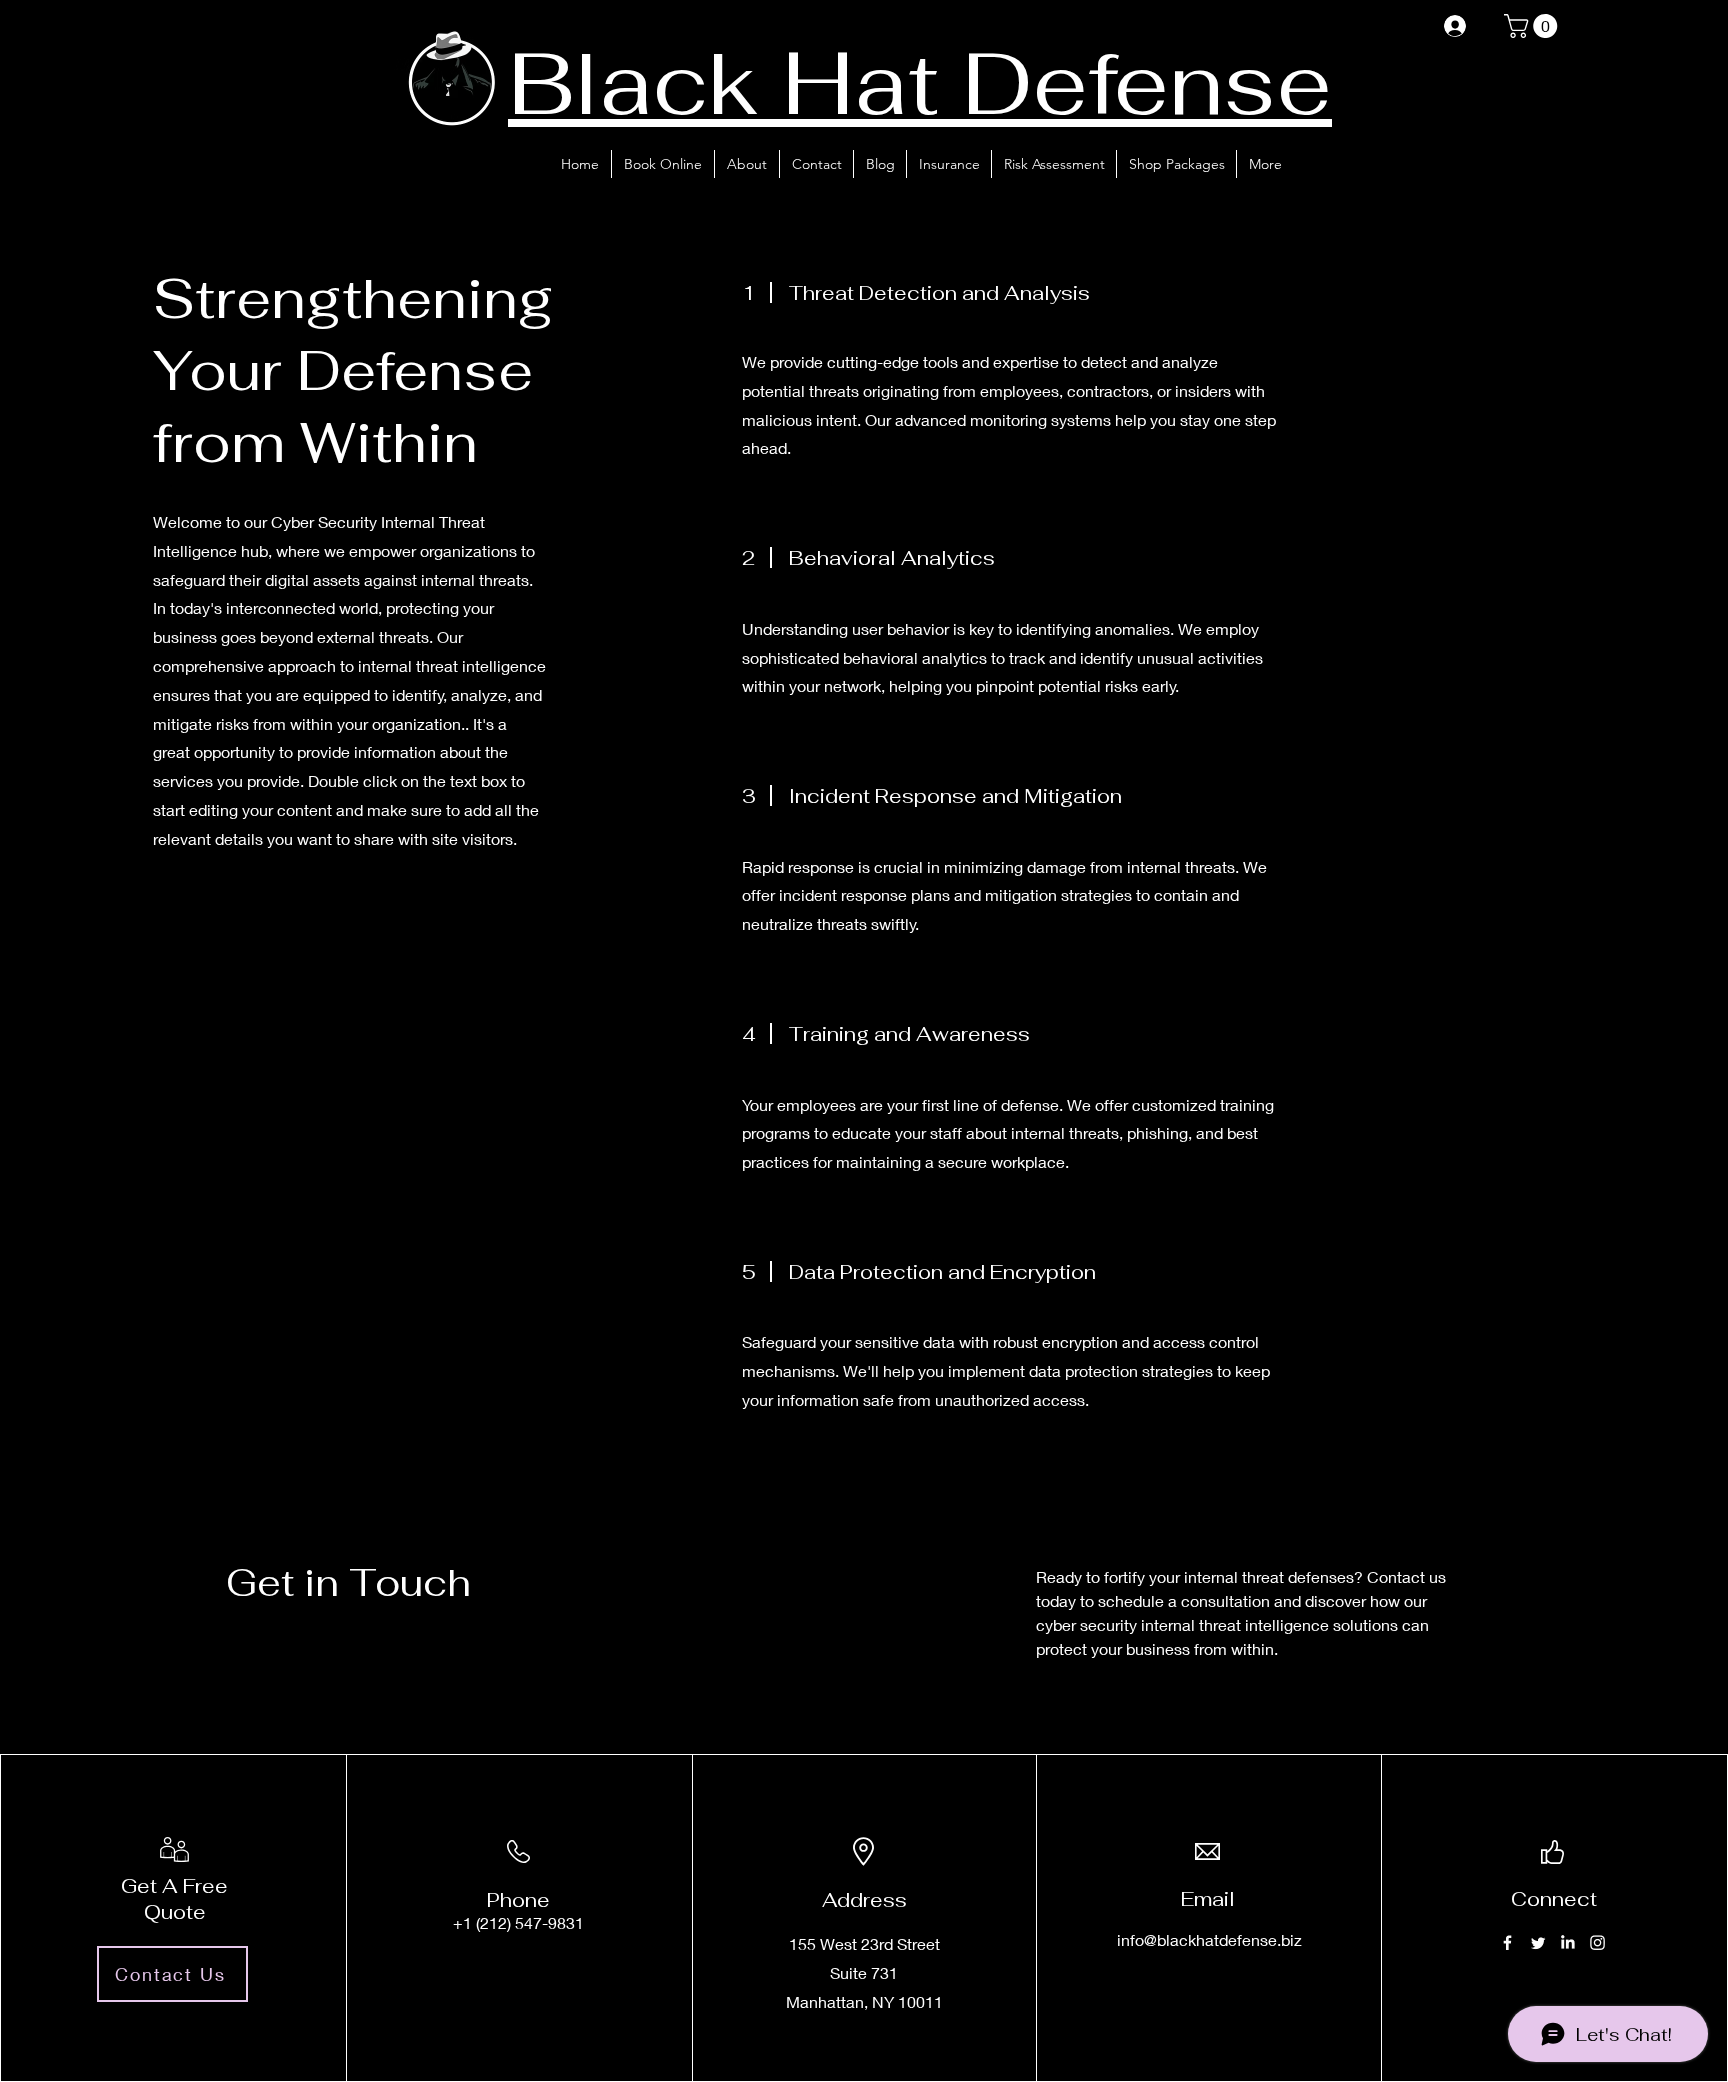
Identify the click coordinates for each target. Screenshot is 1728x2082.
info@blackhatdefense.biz (1209, 1939)
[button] (1533, 26)
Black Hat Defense (920, 82)
